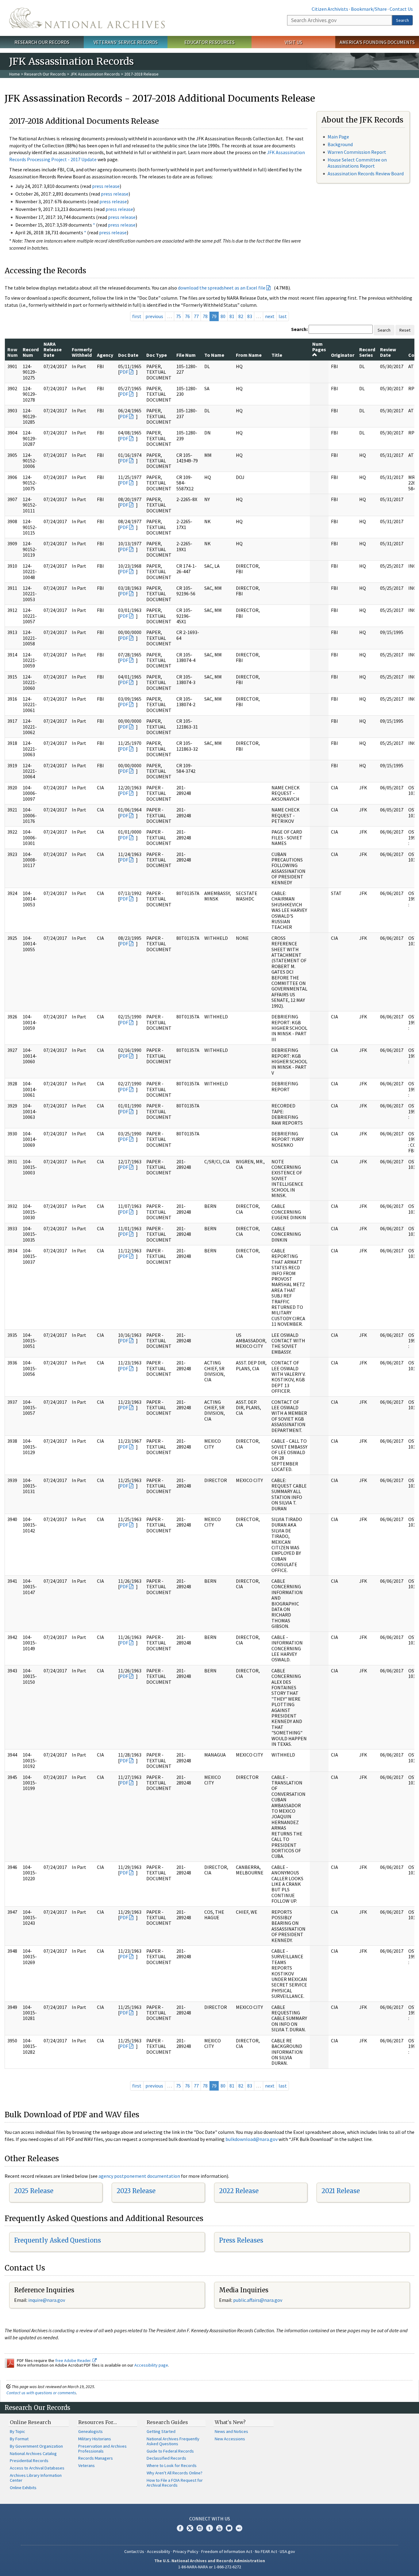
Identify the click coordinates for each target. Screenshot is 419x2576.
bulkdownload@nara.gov (252, 2139)
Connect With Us (210, 2519)
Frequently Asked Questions (58, 2240)
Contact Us (401, 9)
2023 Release (136, 2191)
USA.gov (287, 2551)
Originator (343, 355)
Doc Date (128, 355)
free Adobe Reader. (74, 2360)
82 (241, 316)
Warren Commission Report (357, 152)
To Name (214, 355)
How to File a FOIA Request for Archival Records (175, 2483)
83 (250, 316)
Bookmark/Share (369, 9)
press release (106, 186)
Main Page (338, 137)
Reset (405, 330)
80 (223, 316)
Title (277, 355)
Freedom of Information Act (227, 2551)
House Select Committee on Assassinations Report (357, 163)
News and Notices (231, 2431)
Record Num (31, 352)
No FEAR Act (266, 2551)
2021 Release (341, 2191)
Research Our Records (42, 42)
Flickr (239, 2528)
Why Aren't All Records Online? (175, 2473)
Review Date (388, 352)
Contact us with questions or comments (41, 2393)
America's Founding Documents (377, 42)
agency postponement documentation (139, 2176)
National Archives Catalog (33, 2453)
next (270, 316)
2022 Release (239, 2191)
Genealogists (90, 2431)
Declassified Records (166, 2458)
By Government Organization (36, 2446)
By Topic (17, 2431)
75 (179, 316)
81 (232, 316)
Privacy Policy (186, 2551)
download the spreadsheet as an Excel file (222, 288)
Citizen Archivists (330, 9)
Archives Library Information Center (36, 2478)
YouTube (219, 2528)
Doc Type (157, 355)
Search (402, 20)
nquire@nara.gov (47, 2300)
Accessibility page (151, 2365)
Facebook (180, 2528)
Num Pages (319, 347)
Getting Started (161, 2431)
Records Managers (96, 2458)
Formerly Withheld (82, 352)
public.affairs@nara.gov (258, 2300)
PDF (124, 372)
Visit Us (293, 42)
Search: (299, 329)
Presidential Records (29, 2461)
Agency (105, 355)
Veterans (86, 2465)
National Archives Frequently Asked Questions (173, 2441)
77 (196, 316)
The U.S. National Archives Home (87, 18)
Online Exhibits (23, 2488)
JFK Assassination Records (95, 74)
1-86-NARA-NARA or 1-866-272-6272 (210, 2567)
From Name (249, 355)
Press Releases (241, 2240)
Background (340, 144)
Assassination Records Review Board (366, 173)
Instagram (200, 2528)
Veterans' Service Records (126, 42)
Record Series (367, 352)
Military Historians (95, 2439)
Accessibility (159, 2551)
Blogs (229, 2528)
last (283, 316)
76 (187, 316)
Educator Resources (209, 42)
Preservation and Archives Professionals (102, 2449)
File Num (186, 355)
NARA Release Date (53, 350)
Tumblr (209, 2528)
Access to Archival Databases (37, 2468)
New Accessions (230, 2439)
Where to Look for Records (172, 2465)
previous (154, 316)
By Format (19, 2439)
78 (205, 316)
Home (15, 74)
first (137, 316)
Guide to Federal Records (170, 2451)
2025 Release (34, 2191)
